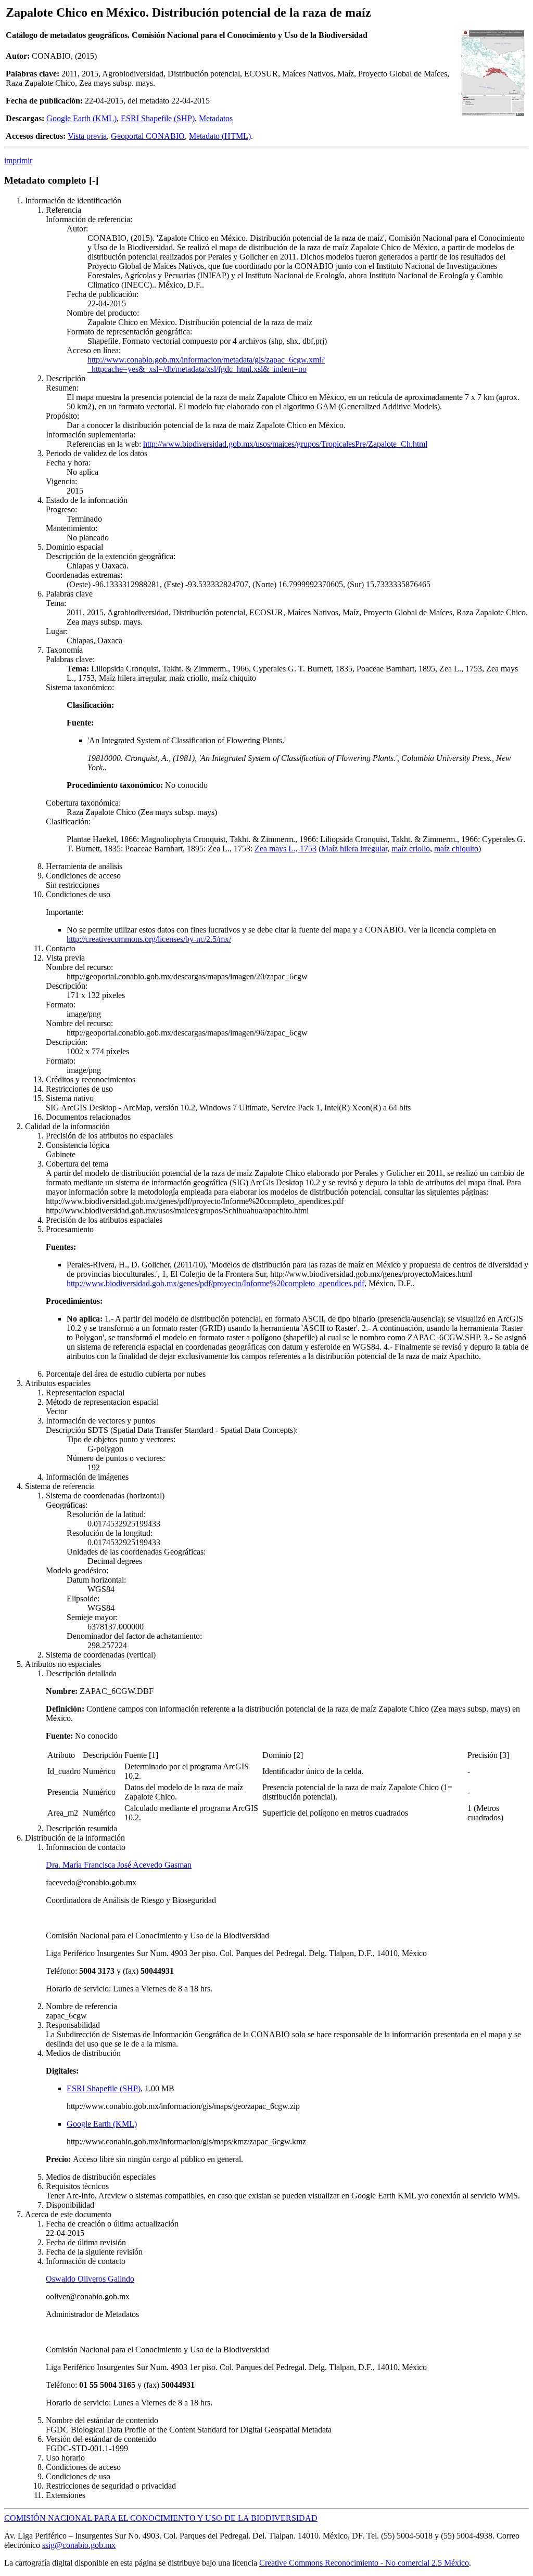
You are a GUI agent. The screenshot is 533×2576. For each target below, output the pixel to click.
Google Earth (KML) (81, 118)
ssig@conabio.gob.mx (79, 2545)
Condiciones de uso (78, 894)
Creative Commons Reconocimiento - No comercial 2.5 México (364, 2563)
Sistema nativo (70, 1098)
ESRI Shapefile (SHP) (158, 118)
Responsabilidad (73, 2025)
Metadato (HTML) (220, 136)
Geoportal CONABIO (148, 136)
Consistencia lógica (78, 1145)
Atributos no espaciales (63, 1664)
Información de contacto (86, 1847)
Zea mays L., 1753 (285, 849)
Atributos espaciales (58, 1383)
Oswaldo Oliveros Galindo (90, 2279)
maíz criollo (411, 849)
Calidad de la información (67, 1126)
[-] (94, 180)
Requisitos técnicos (77, 2186)
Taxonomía (64, 650)
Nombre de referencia (81, 2006)
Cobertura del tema (77, 1164)
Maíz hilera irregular (354, 849)
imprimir (18, 160)
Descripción (66, 378)
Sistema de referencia (60, 1486)
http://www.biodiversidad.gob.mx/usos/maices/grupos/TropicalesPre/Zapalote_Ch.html (285, 444)
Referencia (64, 210)
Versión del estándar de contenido (101, 2439)
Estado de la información (87, 500)
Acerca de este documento (68, 2214)
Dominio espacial (74, 547)
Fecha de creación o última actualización (112, 2224)
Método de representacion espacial (102, 1402)
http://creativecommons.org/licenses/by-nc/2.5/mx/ (149, 939)
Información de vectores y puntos (100, 1421)
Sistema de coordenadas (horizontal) (105, 1496)
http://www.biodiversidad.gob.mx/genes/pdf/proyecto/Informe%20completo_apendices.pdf (215, 1283)
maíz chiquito (456, 849)
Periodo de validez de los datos (97, 453)
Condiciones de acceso (83, 876)
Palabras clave (69, 594)
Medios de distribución (83, 2053)
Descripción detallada (81, 1673)
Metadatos (216, 118)
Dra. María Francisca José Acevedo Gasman (119, 1865)
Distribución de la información (75, 1838)
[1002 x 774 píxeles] (493, 115)
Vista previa (87, 136)
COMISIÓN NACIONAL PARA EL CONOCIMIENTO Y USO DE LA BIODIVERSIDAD (161, 2518)
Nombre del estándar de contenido (102, 2420)
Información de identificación (73, 200)
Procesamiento (70, 1229)
